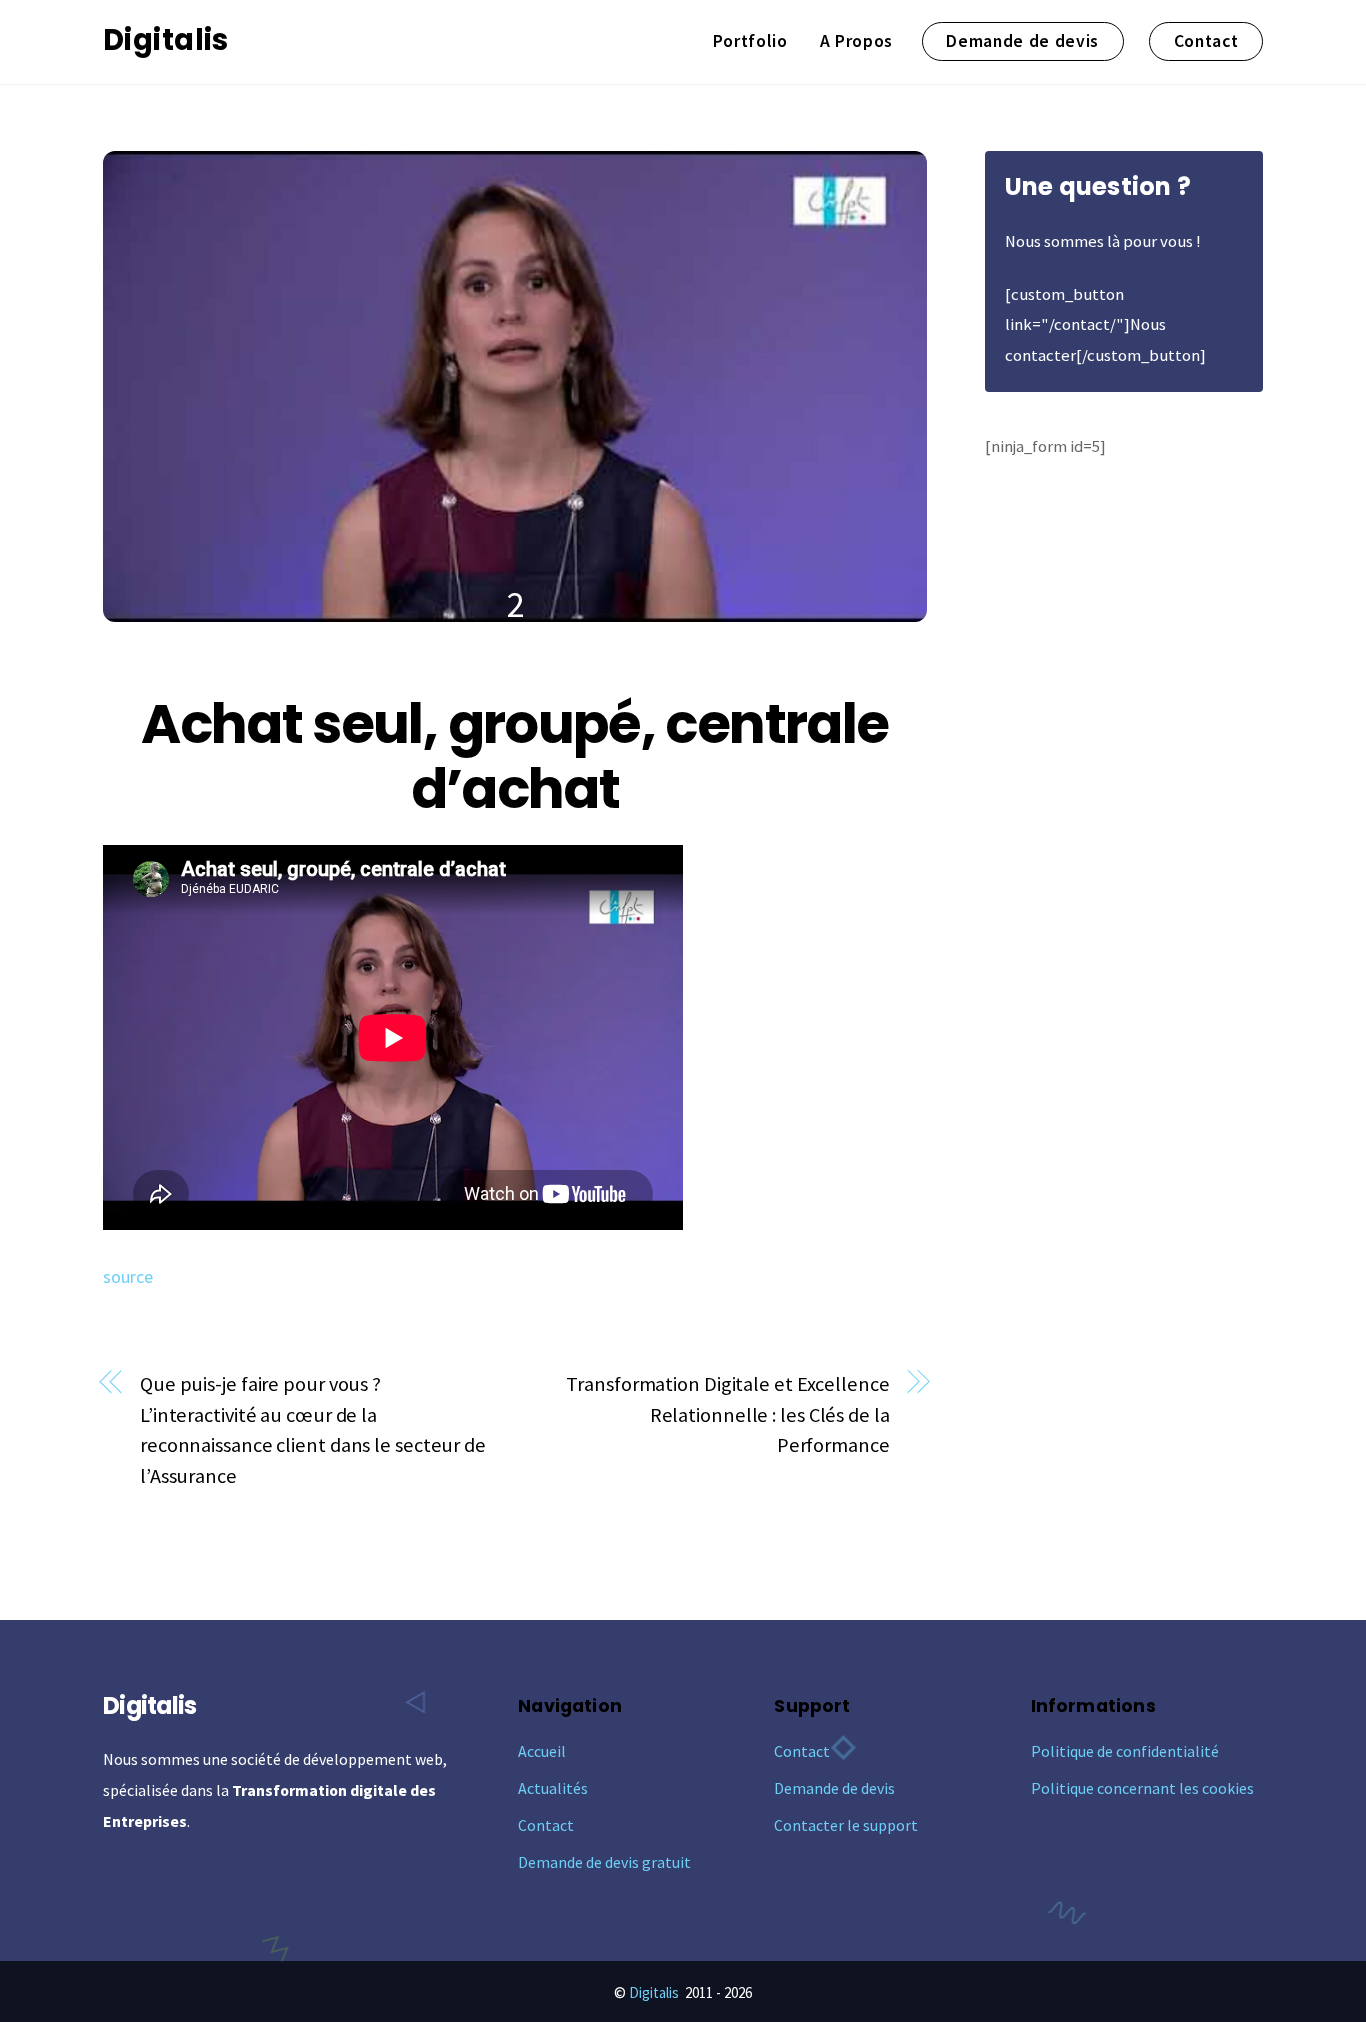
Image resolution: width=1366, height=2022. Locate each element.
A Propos (856, 41)
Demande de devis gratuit (604, 1862)
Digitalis (654, 1992)
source (128, 1277)
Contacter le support (846, 1825)
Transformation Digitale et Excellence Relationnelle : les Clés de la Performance (727, 1415)
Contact (1206, 41)
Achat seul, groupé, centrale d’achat (514, 756)
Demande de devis (1022, 41)
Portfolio (750, 41)
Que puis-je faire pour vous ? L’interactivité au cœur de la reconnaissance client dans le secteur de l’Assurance (313, 1430)
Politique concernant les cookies (1142, 1788)
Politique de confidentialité (1125, 1751)
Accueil (542, 1751)
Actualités (553, 1788)
